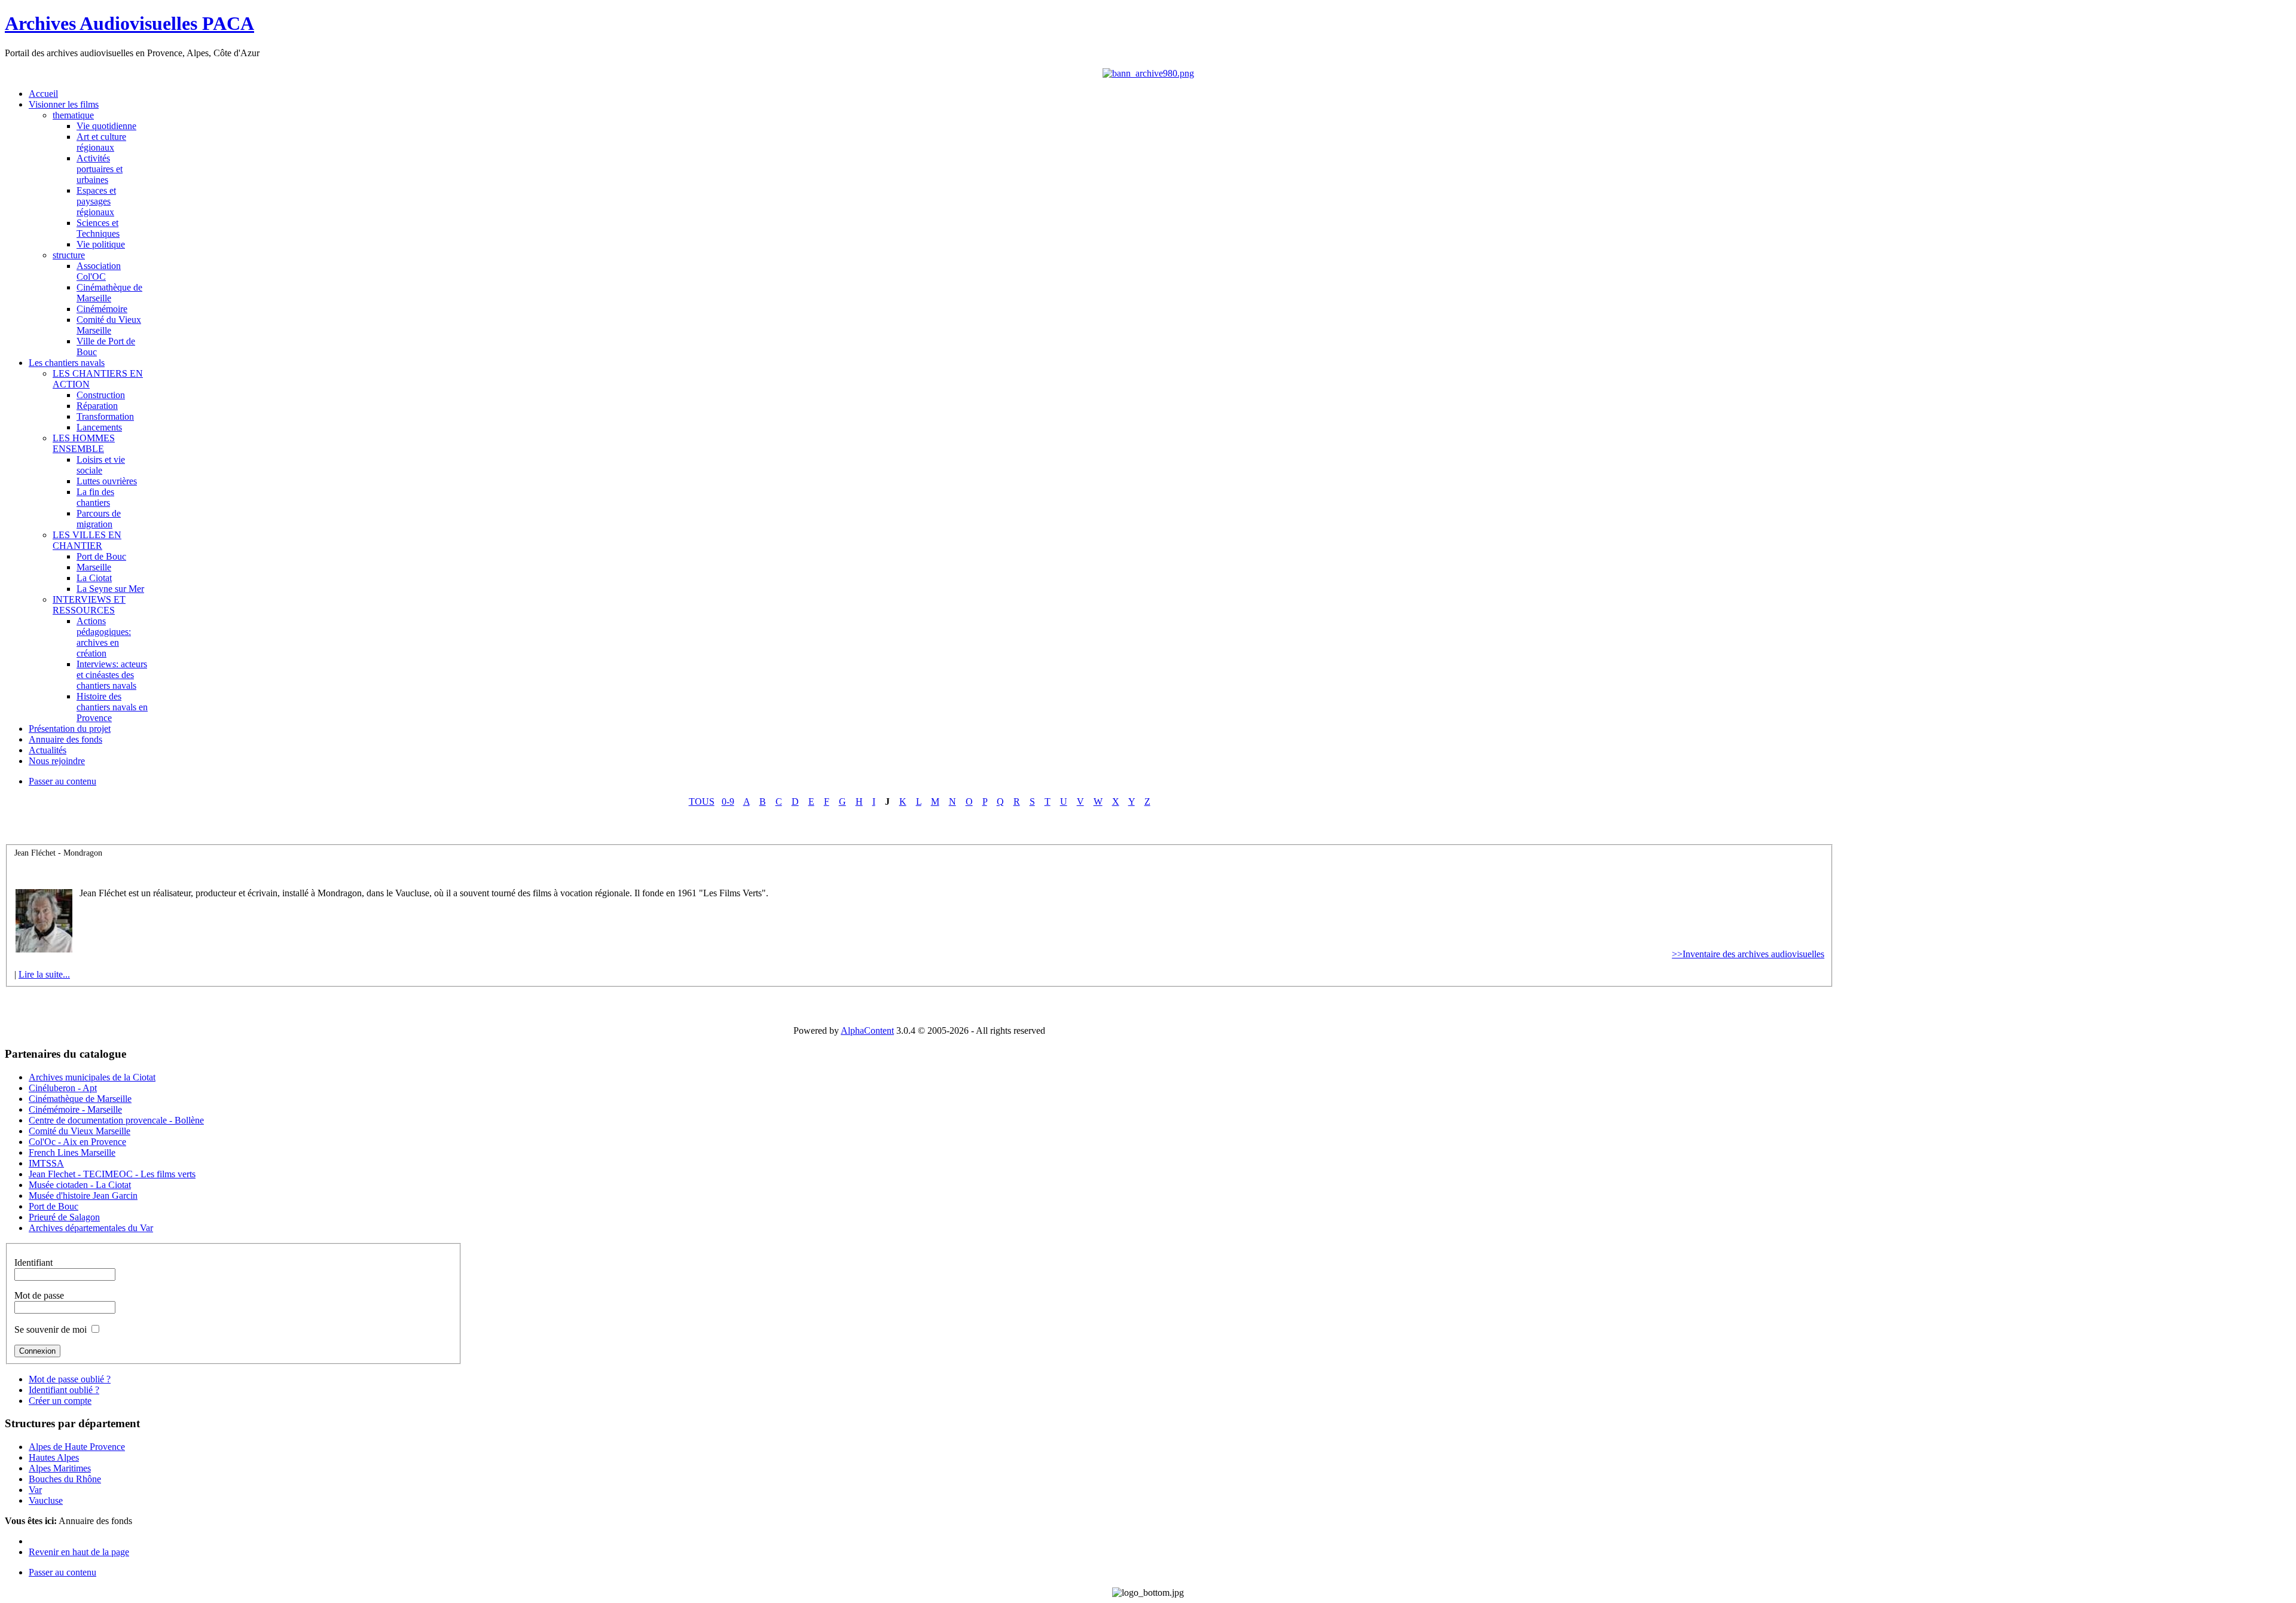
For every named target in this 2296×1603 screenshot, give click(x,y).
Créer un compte (60, 1401)
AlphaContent (867, 1030)
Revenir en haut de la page (79, 1552)
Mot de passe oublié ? (70, 1379)
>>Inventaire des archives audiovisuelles (1748, 954)
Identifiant (33, 1262)
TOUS (702, 801)
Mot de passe (39, 1295)
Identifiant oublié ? (64, 1390)
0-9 (728, 801)
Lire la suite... (44, 974)
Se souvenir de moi (51, 1329)
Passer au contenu (62, 781)
